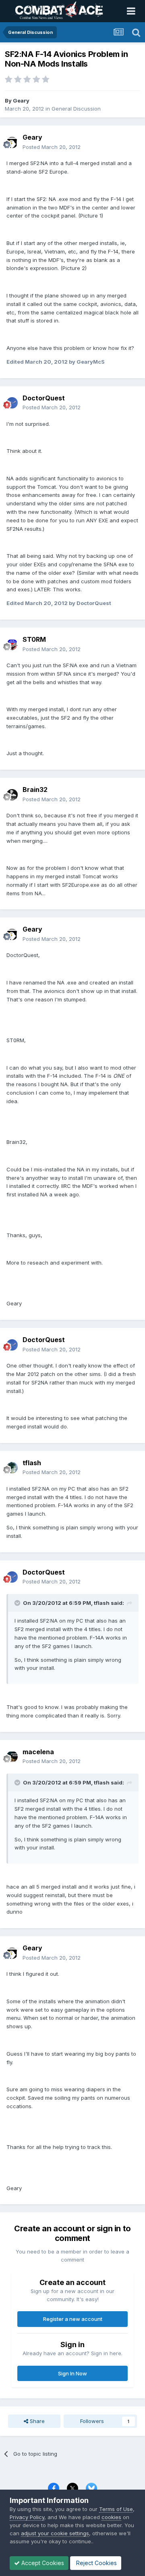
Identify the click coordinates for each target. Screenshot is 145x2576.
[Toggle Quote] (18, 1603)
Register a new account (73, 2319)
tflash (32, 1463)
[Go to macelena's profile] (12, 1757)
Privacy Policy (27, 2517)
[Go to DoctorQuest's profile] (12, 403)
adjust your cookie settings (55, 2533)
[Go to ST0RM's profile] (12, 645)
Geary (21, 101)
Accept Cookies (42, 2563)
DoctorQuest (44, 398)
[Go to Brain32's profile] (12, 795)
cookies (111, 2517)
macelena (38, 1752)
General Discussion (76, 109)
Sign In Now (72, 2373)
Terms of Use (116, 2509)
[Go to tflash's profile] (12, 1468)
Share (36, 2421)
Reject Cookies (96, 2563)
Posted (52, 147)
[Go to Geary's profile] (12, 142)
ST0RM (34, 639)
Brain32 (35, 790)
